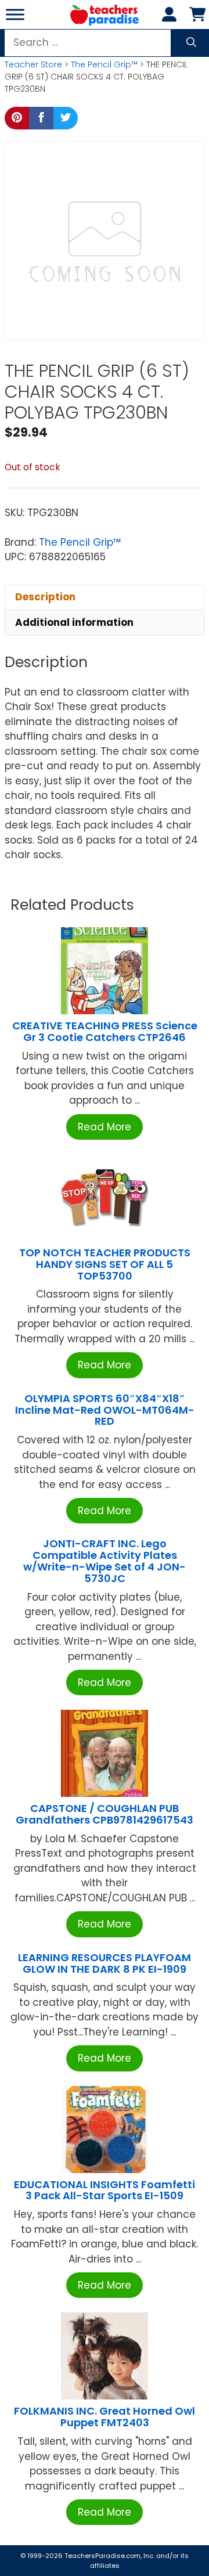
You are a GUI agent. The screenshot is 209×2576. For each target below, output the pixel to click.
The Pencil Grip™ (104, 64)
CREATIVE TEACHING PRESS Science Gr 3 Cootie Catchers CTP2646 (105, 1031)
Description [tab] (45, 597)
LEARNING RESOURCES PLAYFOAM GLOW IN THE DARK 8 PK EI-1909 (105, 1963)
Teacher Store (33, 64)
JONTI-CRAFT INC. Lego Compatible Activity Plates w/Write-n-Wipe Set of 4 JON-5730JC (105, 1561)
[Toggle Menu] (15, 14)
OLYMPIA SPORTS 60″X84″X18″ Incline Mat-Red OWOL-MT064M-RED (105, 1410)
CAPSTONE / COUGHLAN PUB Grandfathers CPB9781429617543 (105, 1814)
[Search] (191, 43)
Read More (105, 1127)
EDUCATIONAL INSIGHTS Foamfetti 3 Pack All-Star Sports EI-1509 (105, 2190)
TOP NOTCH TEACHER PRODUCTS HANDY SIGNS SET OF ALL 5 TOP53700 (105, 1264)
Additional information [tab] (74, 622)
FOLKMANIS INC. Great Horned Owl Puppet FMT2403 (105, 2417)
